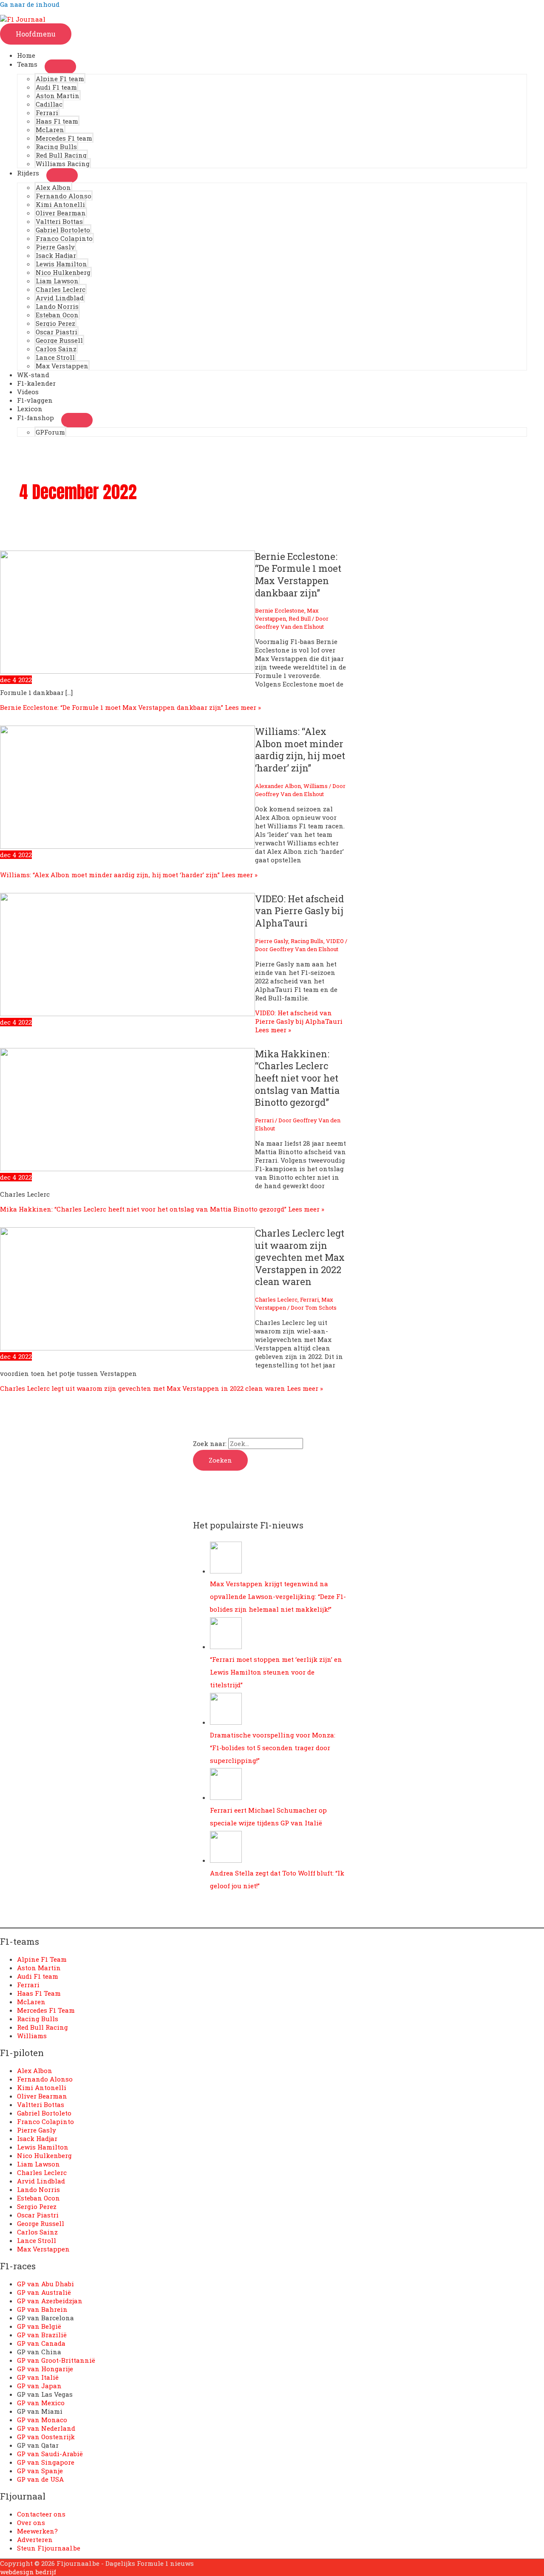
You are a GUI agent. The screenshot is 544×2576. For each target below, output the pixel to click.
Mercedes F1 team (64, 138)
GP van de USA (40, 2479)
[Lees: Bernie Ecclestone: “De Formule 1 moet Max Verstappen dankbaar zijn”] (127, 671)
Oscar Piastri (57, 332)
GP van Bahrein (42, 2309)
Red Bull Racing (61, 155)
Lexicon (30, 409)
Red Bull (300, 619)
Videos (28, 392)
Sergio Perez (55, 323)
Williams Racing (63, 164)
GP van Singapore (46, 2462)
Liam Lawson (57, 281)
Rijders (28, 173)
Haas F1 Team (39, 1993)
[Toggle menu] (60, 67)
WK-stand (33, 375)
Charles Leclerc (61, 289)
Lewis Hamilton (61, 264)
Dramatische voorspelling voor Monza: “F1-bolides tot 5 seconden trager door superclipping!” (273, 1748)
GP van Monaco (42, 2420)
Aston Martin (58, 96)
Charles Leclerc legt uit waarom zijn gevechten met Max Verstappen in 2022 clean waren (300, 1257)
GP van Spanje (40, 2471)
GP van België (39, 2326)
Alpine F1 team (60, 79)
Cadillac (49, 104)
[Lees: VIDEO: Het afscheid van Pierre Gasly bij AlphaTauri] (127, 1014)
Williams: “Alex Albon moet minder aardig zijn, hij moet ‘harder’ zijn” (300, 750)
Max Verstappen (62, 366)
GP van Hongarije (45, 2369)
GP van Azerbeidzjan (50, 2301)
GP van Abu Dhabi (45, 2284)
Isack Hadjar (56, 255)
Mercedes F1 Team (46, 2010)
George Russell (59, 340)
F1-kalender (36, 383)
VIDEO (335, 941)
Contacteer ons (41, 2514)
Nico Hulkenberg (63, 272)
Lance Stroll (55, 357)
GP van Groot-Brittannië (56, 2360)
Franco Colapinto (64, 238)
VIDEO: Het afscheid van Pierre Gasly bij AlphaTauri (299, 911)
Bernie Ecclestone (280, 610)
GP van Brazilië (42, 2335)
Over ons (31, 2522)
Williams (316, 786)
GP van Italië (38, 2377)
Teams (27, 64)
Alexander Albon (278, 786)
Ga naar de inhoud (30, 4)
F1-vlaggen (35, 400)
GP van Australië (44, 2292)
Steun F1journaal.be (49, 2548)
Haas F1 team (57, 121)
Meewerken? (37, 2531)
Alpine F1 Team (42, 1959)
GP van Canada (41, 2343)
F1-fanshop (35, 418)
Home (26, 55)
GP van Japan (39, 2386)
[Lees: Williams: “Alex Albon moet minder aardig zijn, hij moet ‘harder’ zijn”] (127, 846)
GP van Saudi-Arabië (50, 2454)
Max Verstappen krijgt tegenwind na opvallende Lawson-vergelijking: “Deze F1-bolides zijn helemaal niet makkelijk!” (278, 1596)
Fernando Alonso (64, 196)
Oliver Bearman (61, 213)
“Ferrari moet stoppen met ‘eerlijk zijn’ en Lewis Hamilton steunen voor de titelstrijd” (276, 1672)
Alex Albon (53, 187)
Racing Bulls (56, 147)
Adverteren (35, 2539)
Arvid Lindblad (60, 298)
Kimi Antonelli (60, 204)
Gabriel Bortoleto (63, 230)
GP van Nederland (46, 2428)
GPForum (50, 432)
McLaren (50, 130)
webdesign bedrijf (28, 2572)
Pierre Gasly (55, 247)
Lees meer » (130, 707)
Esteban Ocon (57, 315)
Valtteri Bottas (59, 221)
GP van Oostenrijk (46, 2437)
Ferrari (47, 113)
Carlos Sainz (56, 349)
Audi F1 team (56, 87)
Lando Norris (57, 306)
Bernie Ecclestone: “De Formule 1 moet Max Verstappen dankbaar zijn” (298, 575)
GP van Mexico (41, 2403)
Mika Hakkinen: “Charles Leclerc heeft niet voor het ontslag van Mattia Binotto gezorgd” (297, 1078)
